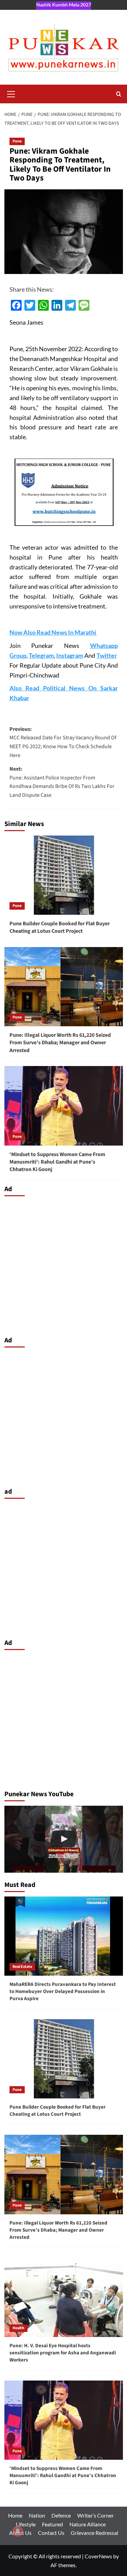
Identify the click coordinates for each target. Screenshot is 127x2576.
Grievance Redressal (94, 2533)
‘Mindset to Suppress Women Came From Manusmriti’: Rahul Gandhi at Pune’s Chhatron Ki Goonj (57, 1162)
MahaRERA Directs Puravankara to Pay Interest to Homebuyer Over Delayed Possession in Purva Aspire (63, 1991)
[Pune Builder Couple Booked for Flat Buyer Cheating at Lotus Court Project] (64, 875)
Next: (62, 782)
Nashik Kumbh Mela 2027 (64, 5)
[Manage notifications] (18, 2531)
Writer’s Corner (96, 2515)
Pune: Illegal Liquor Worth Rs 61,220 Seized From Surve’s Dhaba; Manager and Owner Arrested (60, 1043)
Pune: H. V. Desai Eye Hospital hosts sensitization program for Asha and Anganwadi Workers (63, 2353)
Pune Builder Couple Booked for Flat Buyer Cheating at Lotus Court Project (60, 927)
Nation (37, 2515)
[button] (11, 93)
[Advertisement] (63, 1264)
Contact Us (51, 2533)
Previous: (63, 742)
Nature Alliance (88, 2524)
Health (18, 2328)
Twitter (107, 655)
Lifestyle (26, 2524)
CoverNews (98, 2556)
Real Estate (22, 1967)
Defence (61, 2515)
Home (15, 2515)
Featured (52, 2524)
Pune (17, 141)
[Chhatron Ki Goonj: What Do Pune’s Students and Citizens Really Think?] (64, 1839)
